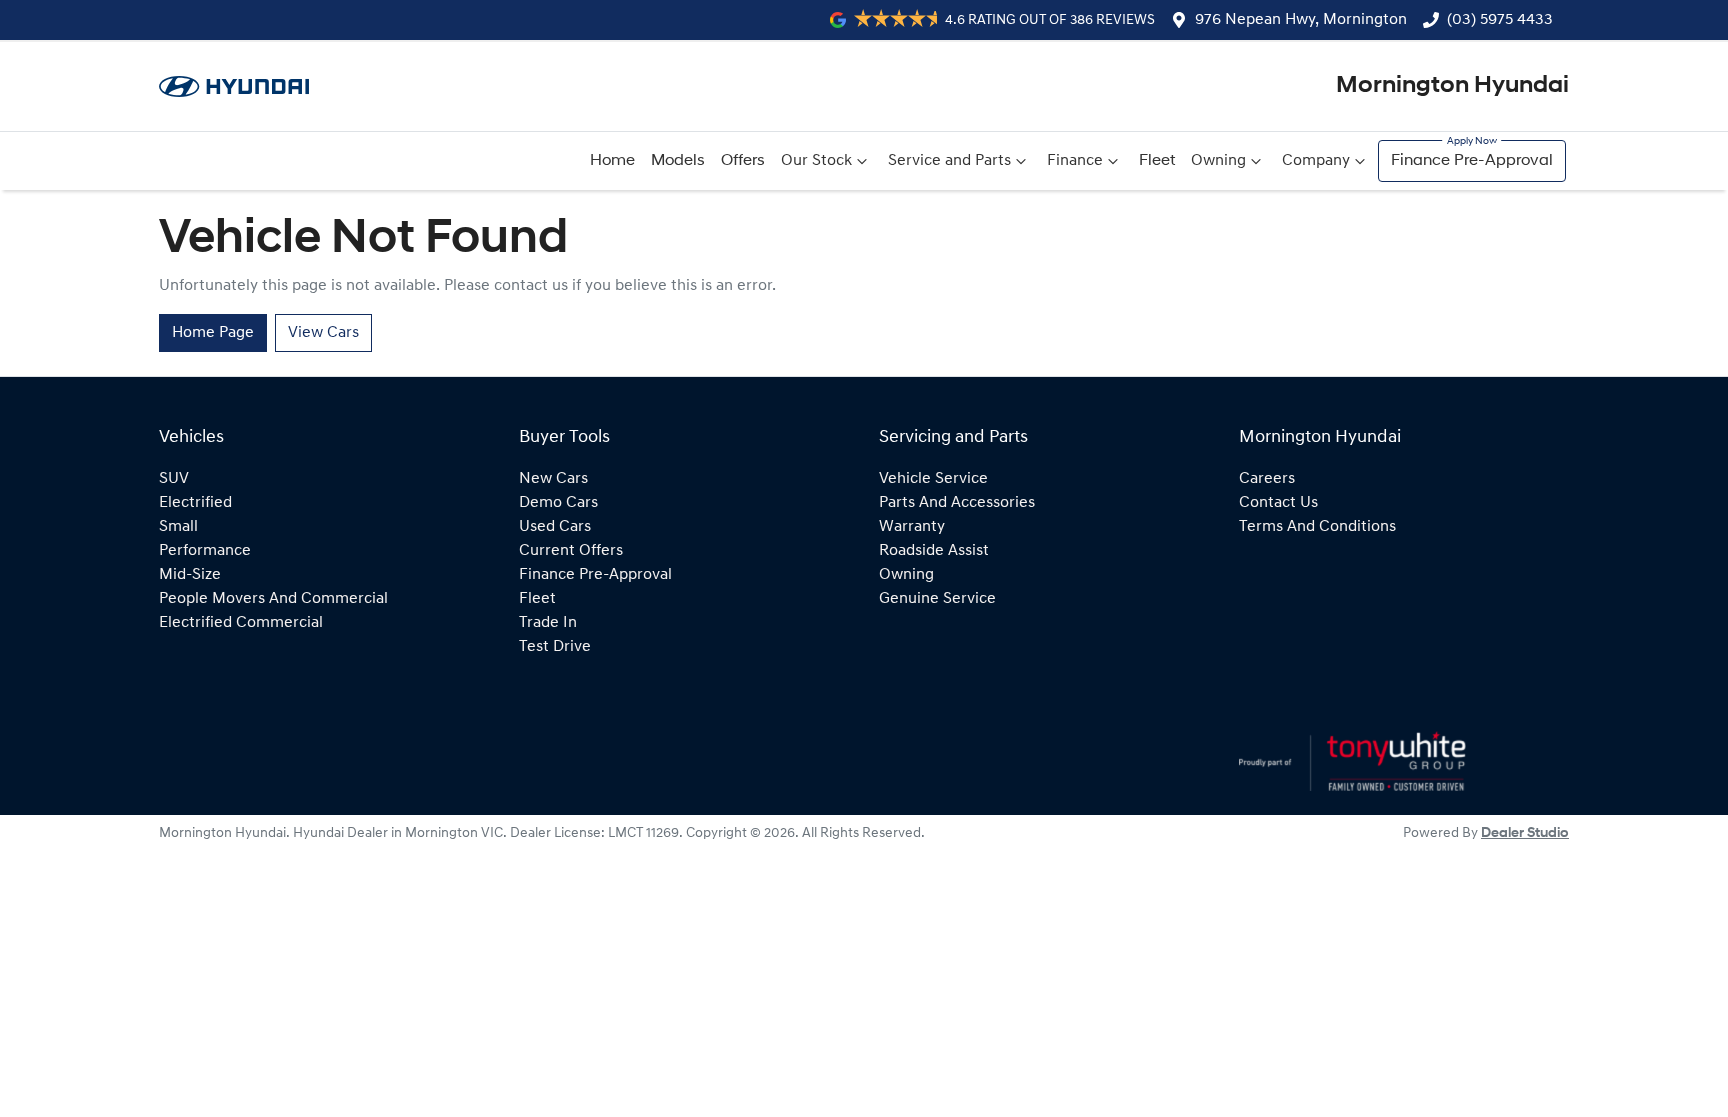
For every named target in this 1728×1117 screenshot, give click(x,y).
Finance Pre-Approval (1472, 161)
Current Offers (571, 551)
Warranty (912, 527)
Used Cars (555, 527)
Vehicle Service (933, 479)
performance (205, 551)
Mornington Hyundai (1452, 86)
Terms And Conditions (1317, 527)
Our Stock (816, 161)
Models (678, 161)
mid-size (190, 575)
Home (612, 161)
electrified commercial (241, 623)
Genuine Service (937, 599)
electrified (195, 503)
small (178, 527)
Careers (1267, 479)
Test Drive (555, 647)
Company (1316, 161)
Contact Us (1278, 503)
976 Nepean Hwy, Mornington (1301, 20)
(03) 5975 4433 (1500, 20)
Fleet (1157, 161)
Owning (1218, 161)
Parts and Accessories (957, 503)
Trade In (548, 623)
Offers (743, 161)
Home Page (213, 333)
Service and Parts (949, 161)
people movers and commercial (273, 599)
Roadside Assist (934, 551)
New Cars (553, 479)
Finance (1075, 161)
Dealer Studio (1525, 833)
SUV (174, 479)
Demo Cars (558, 503)
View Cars (323, 333)
